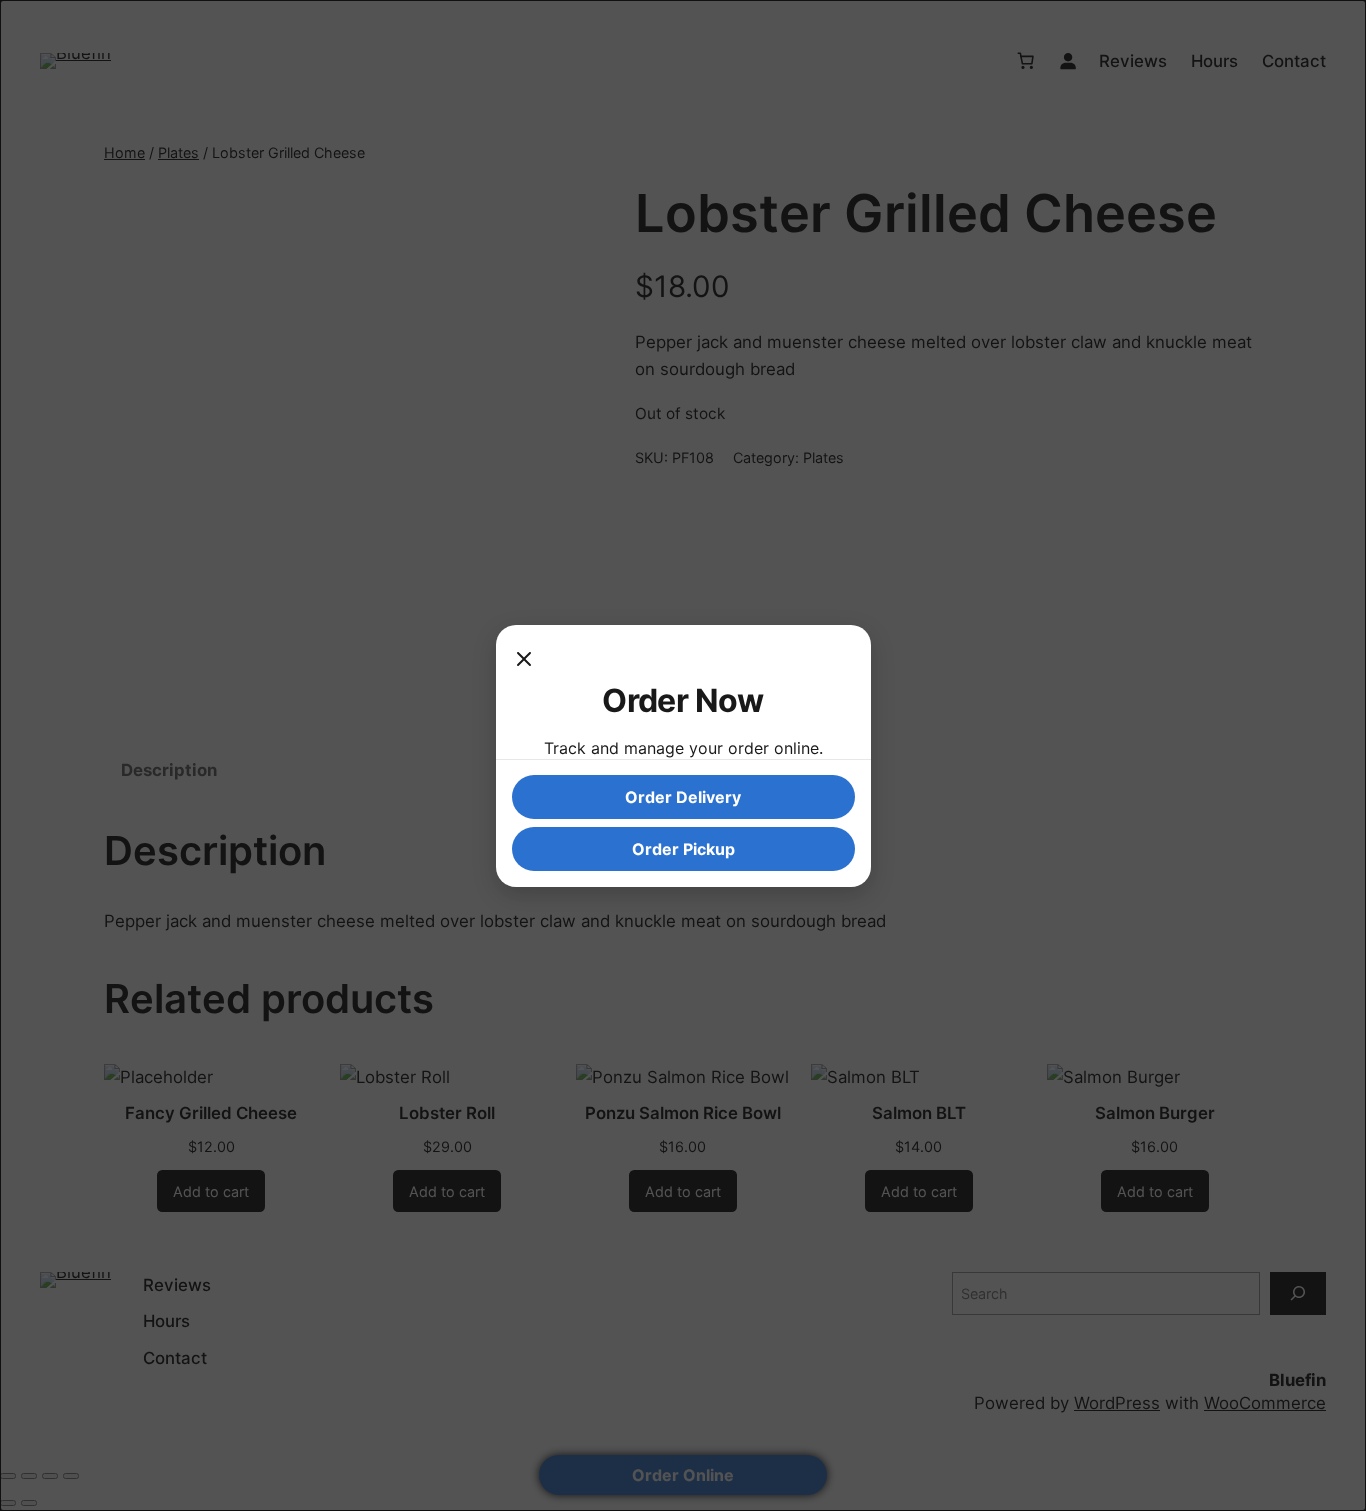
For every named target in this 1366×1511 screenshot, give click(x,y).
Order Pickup (683, 849)
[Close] (524, 661)
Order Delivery (683, 797)
